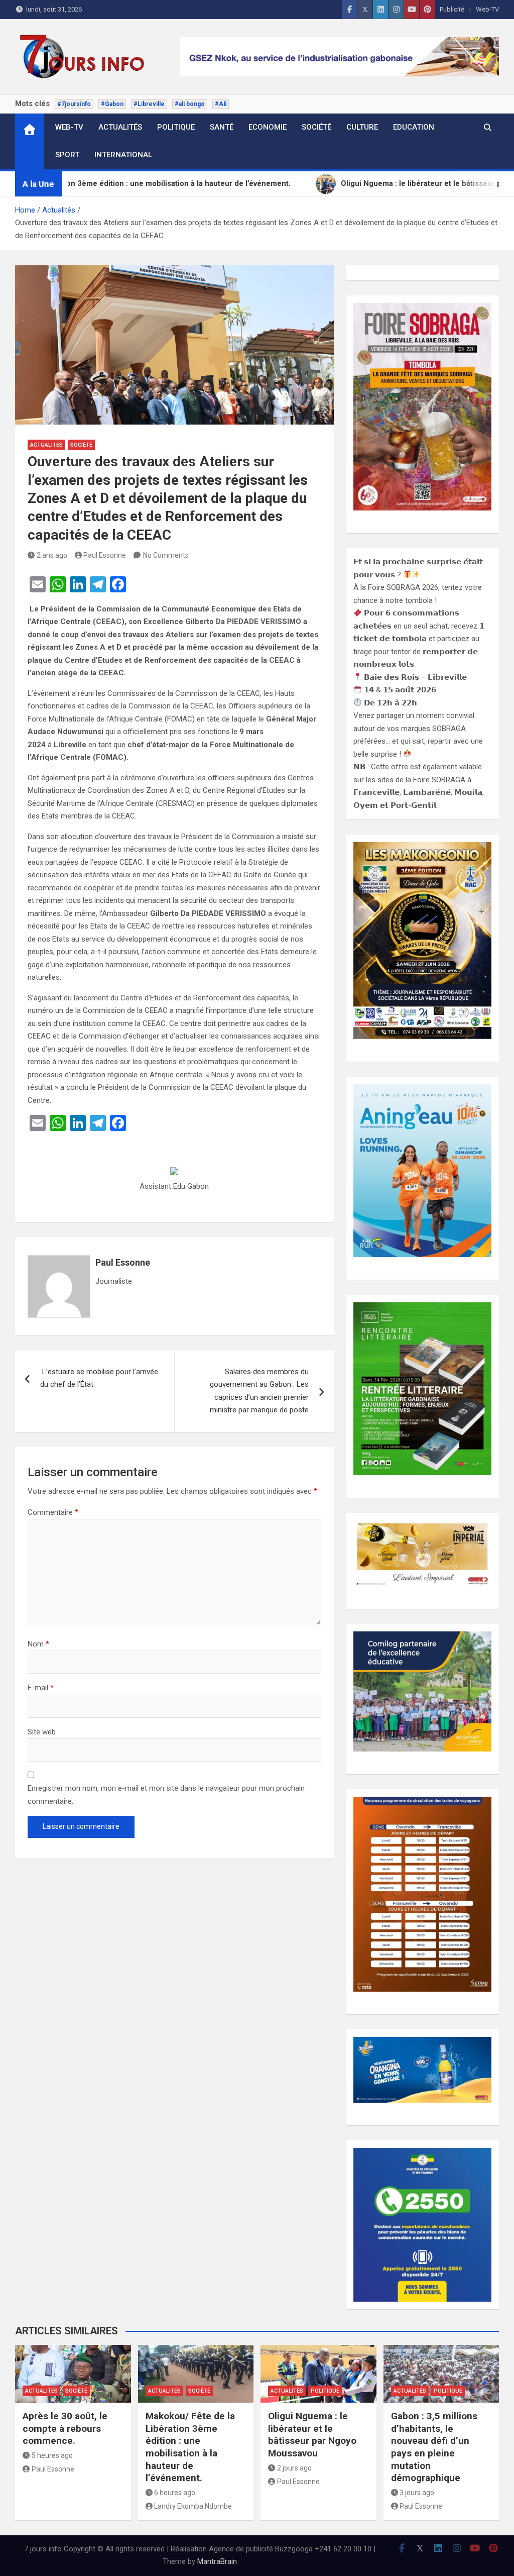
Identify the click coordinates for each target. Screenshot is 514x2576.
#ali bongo (190, 104)
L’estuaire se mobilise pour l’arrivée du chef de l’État (99, 1378)
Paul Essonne (105, 555)
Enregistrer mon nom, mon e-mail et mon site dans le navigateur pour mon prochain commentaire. (166, 1795)
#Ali (221, 104)
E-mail (41, 1688)
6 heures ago (175, 2493)
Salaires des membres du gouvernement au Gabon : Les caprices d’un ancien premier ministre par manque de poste (259, 1391)
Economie (268, 127)
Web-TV (487, 9)
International (123, 155)
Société (316, 127)
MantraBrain (217, 2561)
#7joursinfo (74, 104)
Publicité (452, 9)
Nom (38, 1644)
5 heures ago (52, 2455)
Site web (42, 1732)
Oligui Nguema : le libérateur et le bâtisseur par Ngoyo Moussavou (312, 2435)
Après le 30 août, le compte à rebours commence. (65, 2428)
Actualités (120, 127)
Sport (67, 155)
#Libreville (149, 104)
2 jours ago (294, 2468)
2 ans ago (52, 555)
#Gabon (112, 104)
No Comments (166, 555)
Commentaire (53, 1512)
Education (414, 127)
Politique (176, 127)
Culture (362, 127)
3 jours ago (417, 2493)
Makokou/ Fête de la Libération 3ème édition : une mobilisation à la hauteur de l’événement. (190, 2447)
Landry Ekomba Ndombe (193, 2506)
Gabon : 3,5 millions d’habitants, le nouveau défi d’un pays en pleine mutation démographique (434, 2447)
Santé (222, 127)
